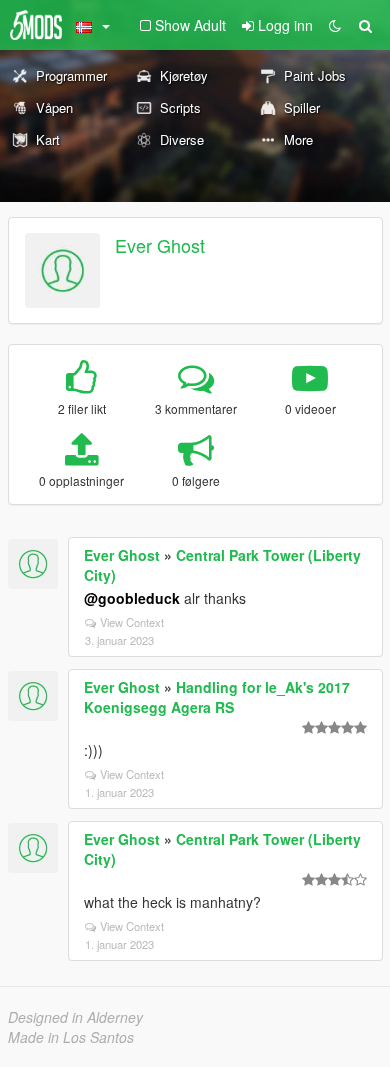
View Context (132, 622)
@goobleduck (132, 598)
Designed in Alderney (75, 1017)
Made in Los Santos (71, 1037)
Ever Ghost (160, 245)
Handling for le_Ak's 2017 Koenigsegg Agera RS (217, 697)
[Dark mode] (335, 25)
